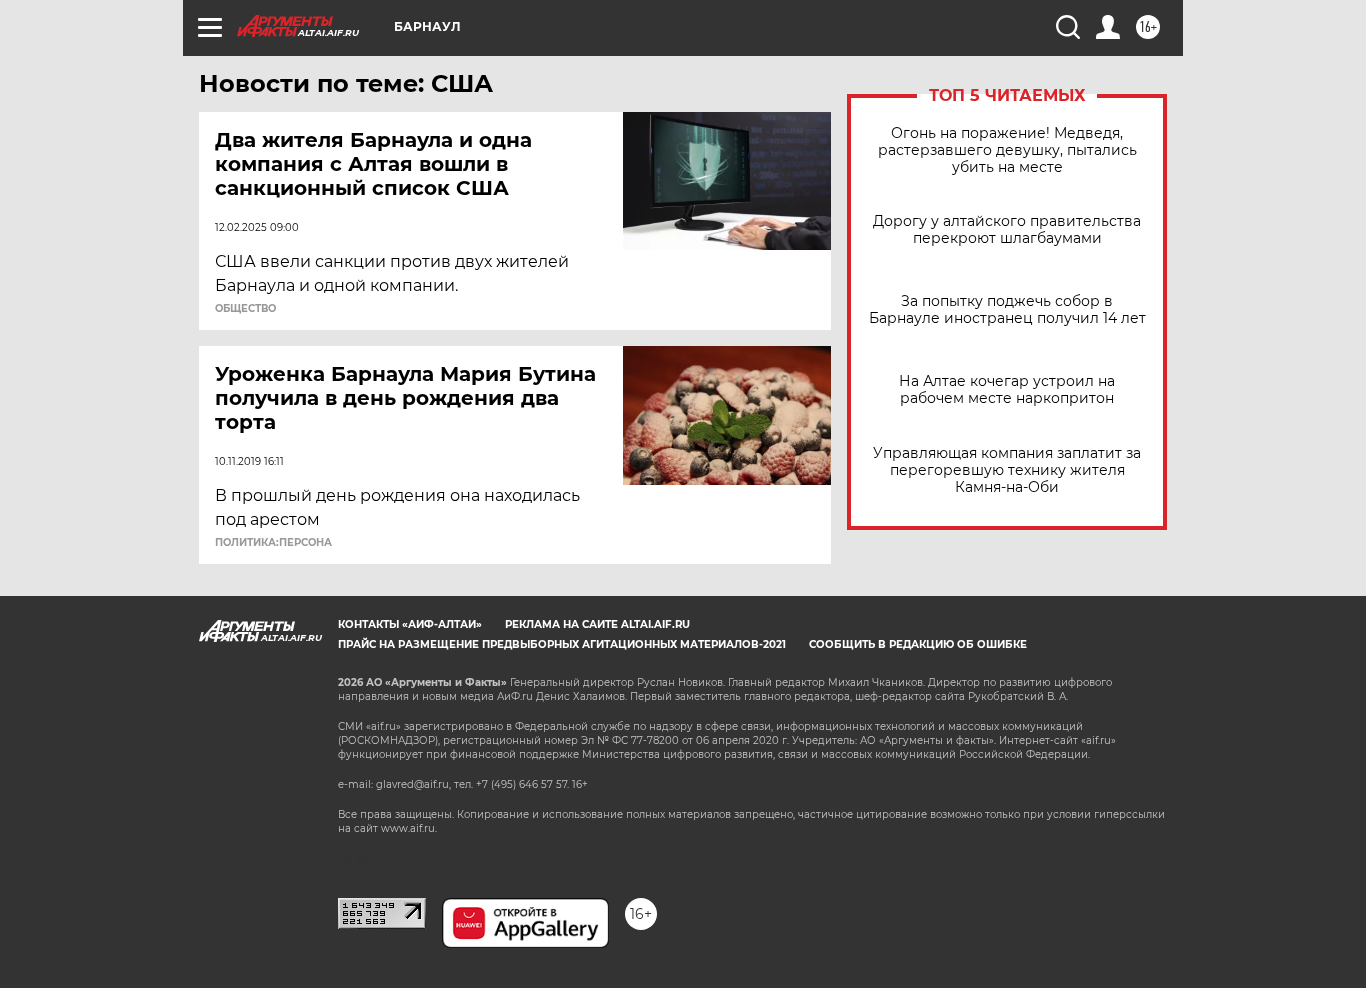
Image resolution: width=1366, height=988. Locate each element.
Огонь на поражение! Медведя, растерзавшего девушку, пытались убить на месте (1007, 150)
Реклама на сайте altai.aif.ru (597, 624)
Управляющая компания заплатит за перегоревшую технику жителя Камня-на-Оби (1007, 470)
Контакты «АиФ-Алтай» (410, 624)
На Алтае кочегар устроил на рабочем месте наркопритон (1007, 390)
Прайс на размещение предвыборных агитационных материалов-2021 (562, 644)
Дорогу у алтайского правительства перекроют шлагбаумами (1007, 230)
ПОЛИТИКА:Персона (273, 543)
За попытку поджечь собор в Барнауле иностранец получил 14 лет (1007, 310)
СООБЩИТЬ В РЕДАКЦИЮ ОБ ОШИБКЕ (918, 644)
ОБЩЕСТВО (245, 309)
